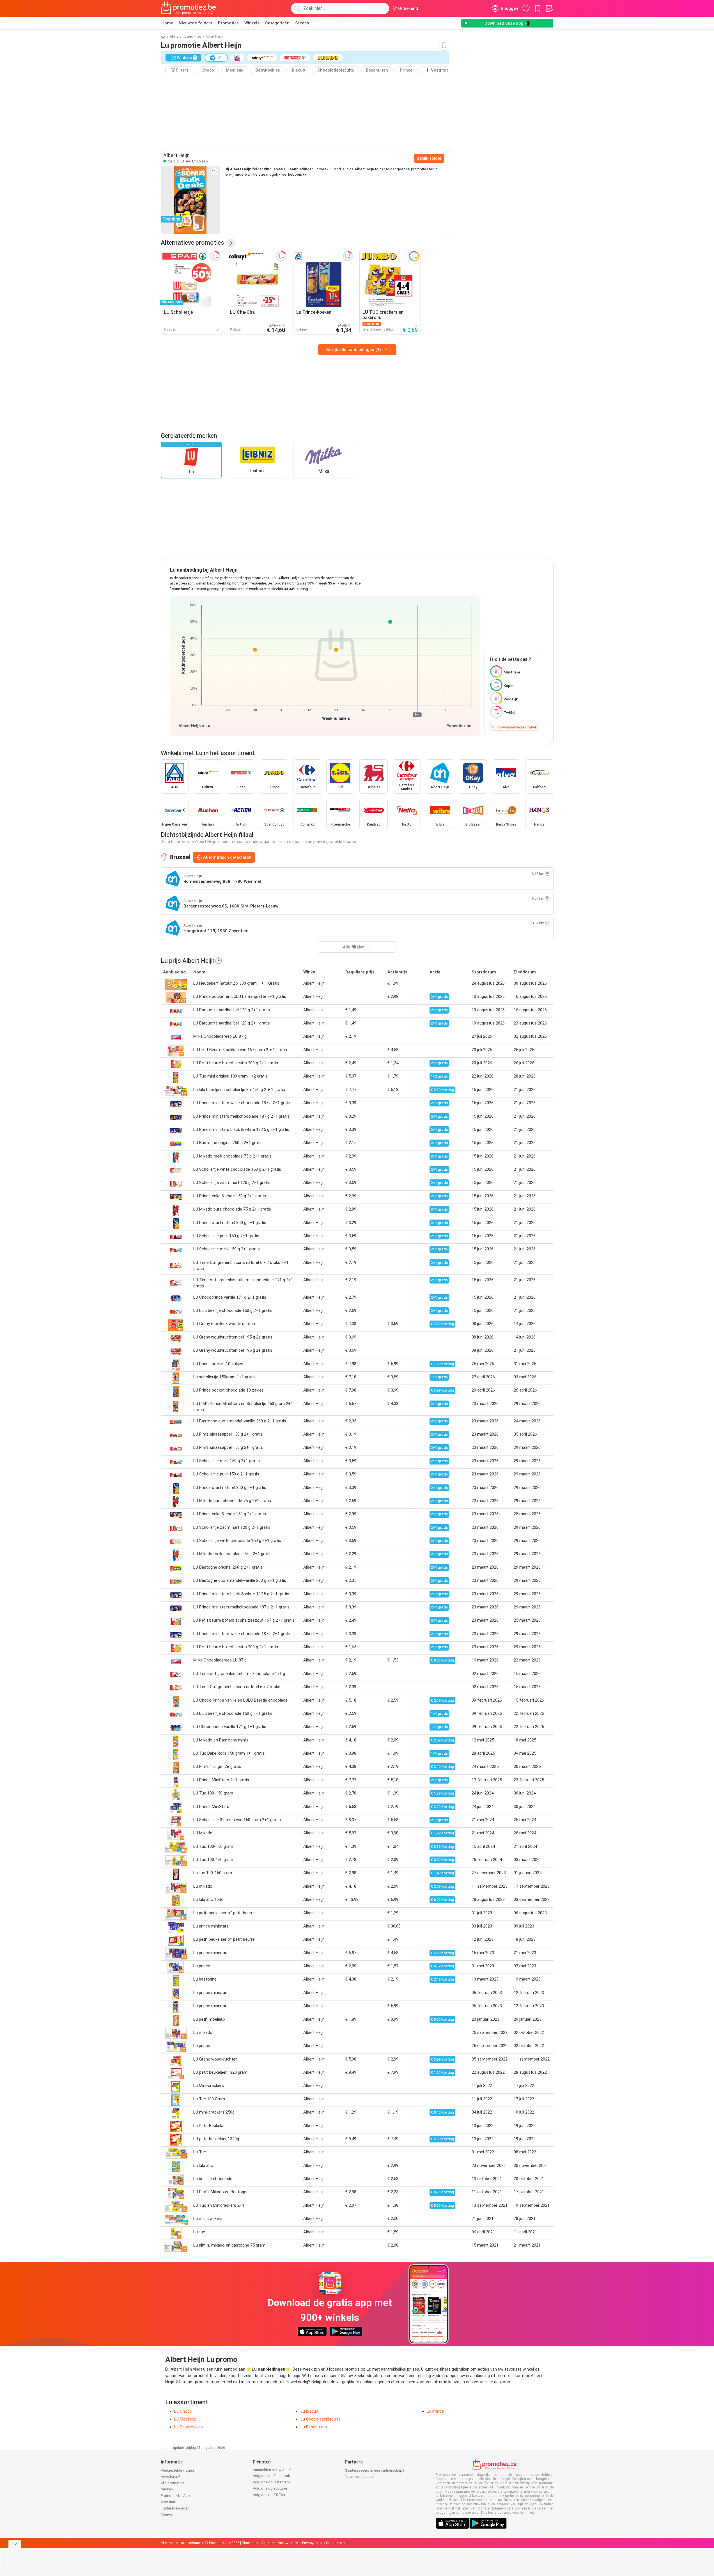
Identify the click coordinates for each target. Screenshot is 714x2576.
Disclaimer (250, 2543)
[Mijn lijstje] (549, 8)
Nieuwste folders (196, 23)
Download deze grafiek (518, 727)
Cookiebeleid (337, 2543)
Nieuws (167, 2514)
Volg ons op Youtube (270, 2488)
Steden (302, 23)
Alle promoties (181, 36)
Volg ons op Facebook (271, 2476)
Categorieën (277, 23)
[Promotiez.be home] (189, 8)
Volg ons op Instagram (271, 2482)
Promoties (228, 23)
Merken (167, 2489)
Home (167, 23)
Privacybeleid (313, 2543)
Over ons (168, 2502)
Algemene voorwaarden (280, 2543)
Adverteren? (170, 2477)
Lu (199, 36)
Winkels (252, 23)
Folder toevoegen (175, 2508)
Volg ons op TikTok (269, 2495)
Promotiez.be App (175, 2496)
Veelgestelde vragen (177, 2470)
